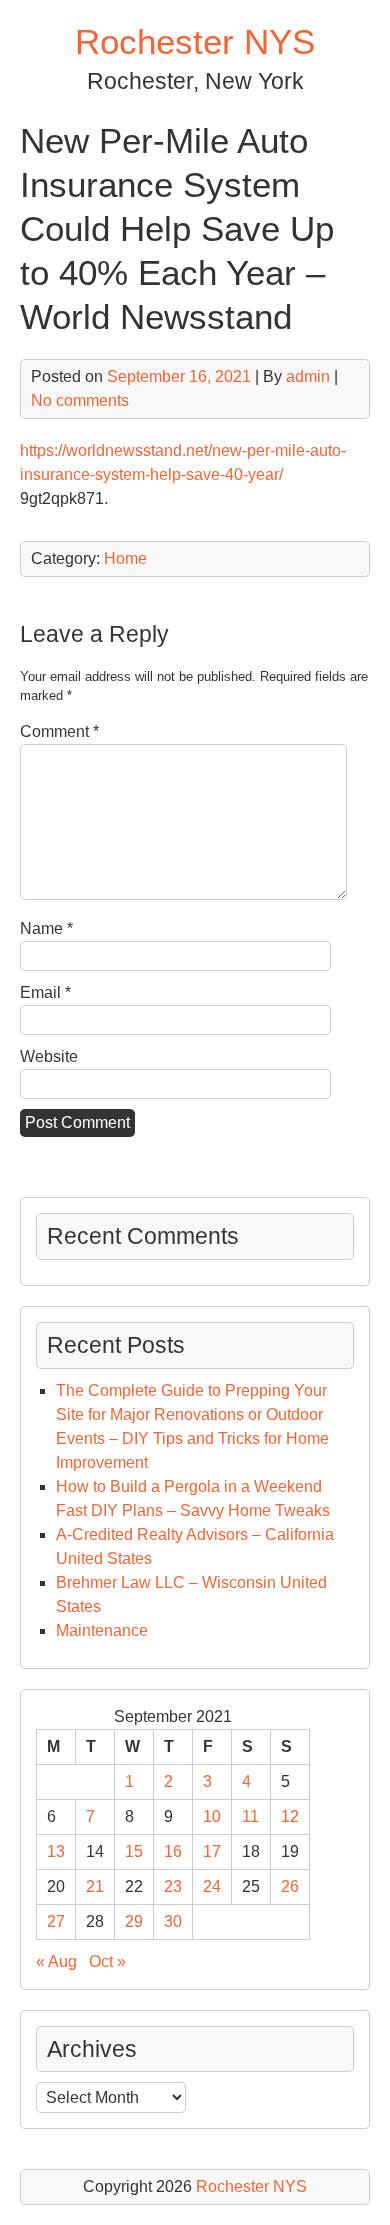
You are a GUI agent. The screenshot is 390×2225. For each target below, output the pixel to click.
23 (173, 1886)
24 (212, 1886)
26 (290, 1886)
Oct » (107, 1961)
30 (173, 1921)
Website (49, 1056)
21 (95, 1886)
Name (46, 928)
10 (212, 1816)
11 (250, 1816)
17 (212, 1851)
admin (308, 376)
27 (56, 1921)
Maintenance (102, 1630)
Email (45, 992)
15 (134, 1851)
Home (125, 558)
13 (56, 1851)
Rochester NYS (195, 41)
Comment (59, 731)
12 (290, 1816)
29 (134, 1921)
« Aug (56, 1961)
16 (173, 1851)
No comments (80, 400)
